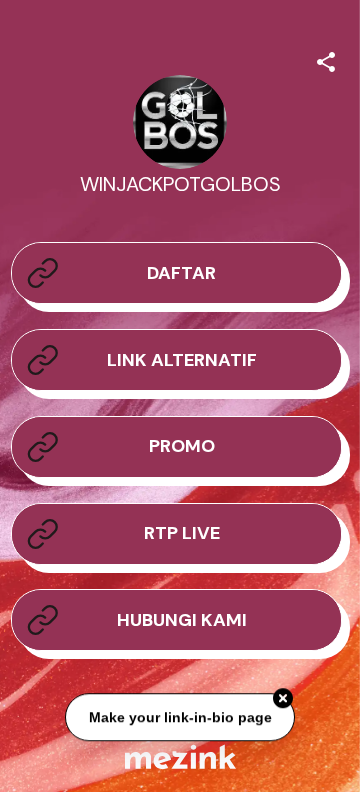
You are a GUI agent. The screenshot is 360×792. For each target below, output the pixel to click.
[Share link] (326, 59)
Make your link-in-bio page (179, 717)
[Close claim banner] (283, 698)
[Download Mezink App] (180, 756)
